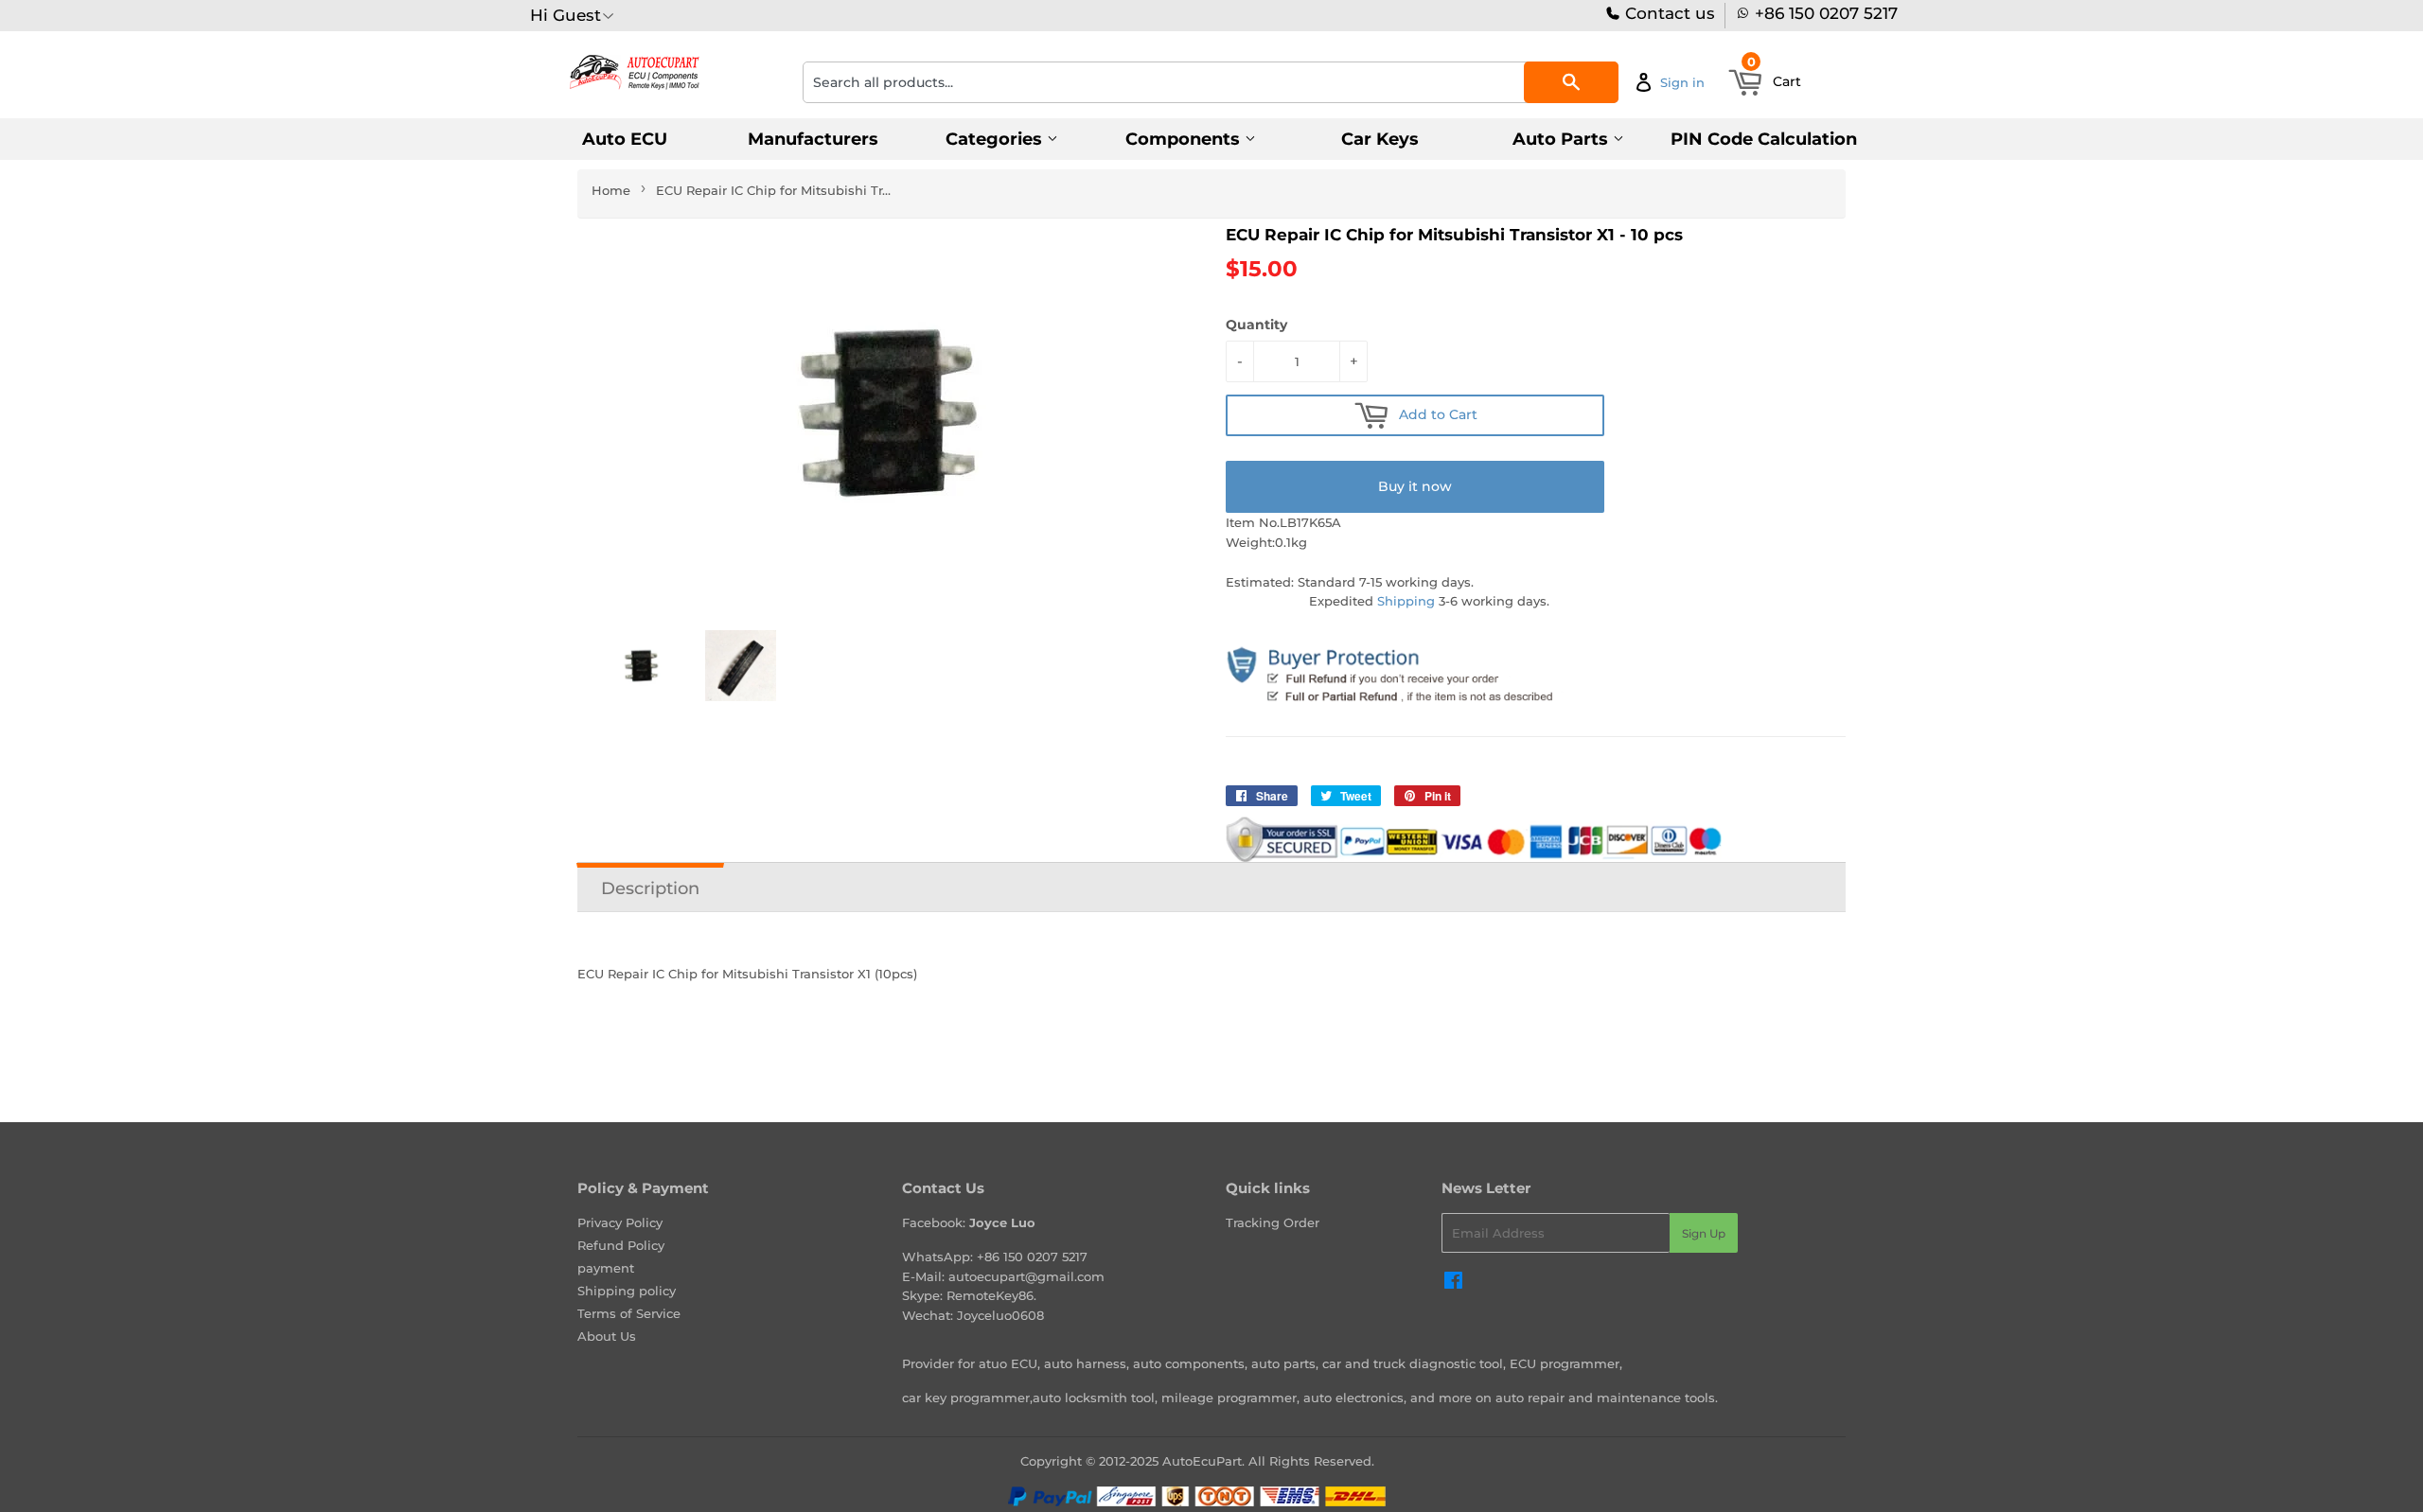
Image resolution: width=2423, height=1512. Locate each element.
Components (1185, 139)
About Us (607, 1336)
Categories (996, 139)
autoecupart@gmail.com (1026, 1276)
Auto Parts (1563, 139)
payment (606, 1268)
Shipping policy (627, 1291)
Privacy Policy (620, 1222)
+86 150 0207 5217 (1826, 14)
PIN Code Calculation (1764, 139)
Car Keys (1380, 139)
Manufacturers (813, 139)
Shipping (1406, 601)
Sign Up (1704, 1233)
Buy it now (1415, 486)
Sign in (1682, 82)
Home (611, 190)
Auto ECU (625, 139)
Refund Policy (621, 1245)
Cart (1775, 76)
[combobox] (1211, 82)
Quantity (1256, 325)
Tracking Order (1273, 1222)
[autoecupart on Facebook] (1453, 1283)
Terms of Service (629, 1313)
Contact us (1668, 14)
